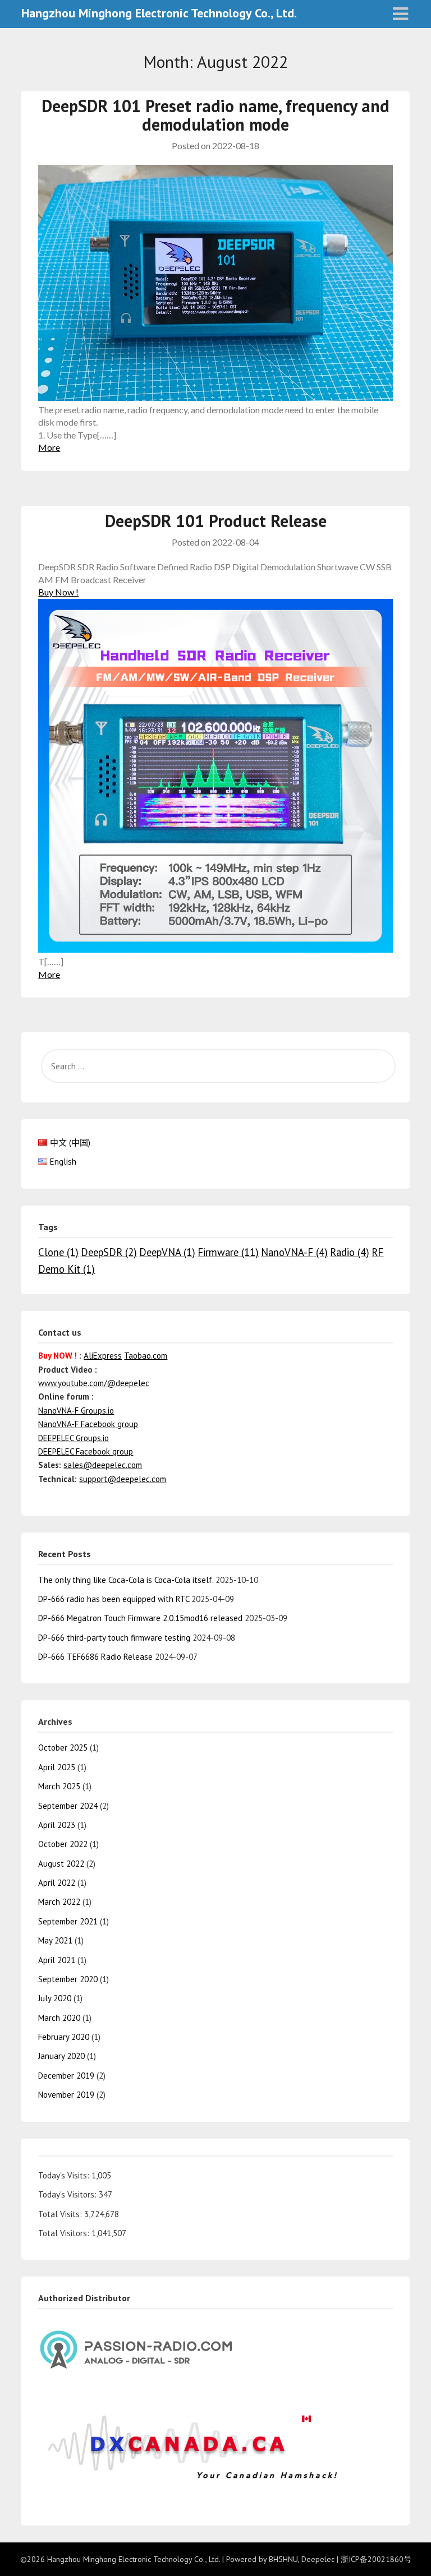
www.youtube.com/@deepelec (94, 1383)
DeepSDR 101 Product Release (216, 521)
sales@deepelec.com (103, 1465)
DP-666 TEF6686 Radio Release (95, 1657)
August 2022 (61, 1864)
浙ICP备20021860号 (376, 2559)
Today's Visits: (65, 2175)
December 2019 (66, 2076)
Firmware (228, 1252)
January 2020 (61, 2056)
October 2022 (63, 1844)
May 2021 (55, 1940)
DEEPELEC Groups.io (74, 1438)
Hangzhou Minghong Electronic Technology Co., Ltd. (159, 13)
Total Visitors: (65, 2233)
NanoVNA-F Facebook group (88, 1424)
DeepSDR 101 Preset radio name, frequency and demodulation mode (215, 115)
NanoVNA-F (294, 1252)
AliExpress (103, 1356)
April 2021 (57, 1960)
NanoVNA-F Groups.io (76, 1411)
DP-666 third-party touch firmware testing (114, 1638)
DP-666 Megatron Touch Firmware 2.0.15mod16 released (140, 1618)
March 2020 (59, 2018)
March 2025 (59, 1786)
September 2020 (68, 1979)
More (49, 447)
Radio (350, 1252)
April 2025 (57, 1767)
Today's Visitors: (68, 2194)
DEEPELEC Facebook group (86, 1451)
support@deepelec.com (123, 1479)
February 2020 (64, 2037)
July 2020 (55, 1998)
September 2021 (68, 1921)
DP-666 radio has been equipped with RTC (114, 1599)
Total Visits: (61, 2214)
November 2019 (66, 2095)
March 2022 (59, 1902)
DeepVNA (167, 1252)
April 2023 (57, 1825)
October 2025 (63, 1748)
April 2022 (57, 1883)
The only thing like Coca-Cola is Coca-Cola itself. (126, 1580)
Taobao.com (146, 1356)
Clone (58, 1252)
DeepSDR (109, 1252)
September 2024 (68, 1806)
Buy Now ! (58, 592)
